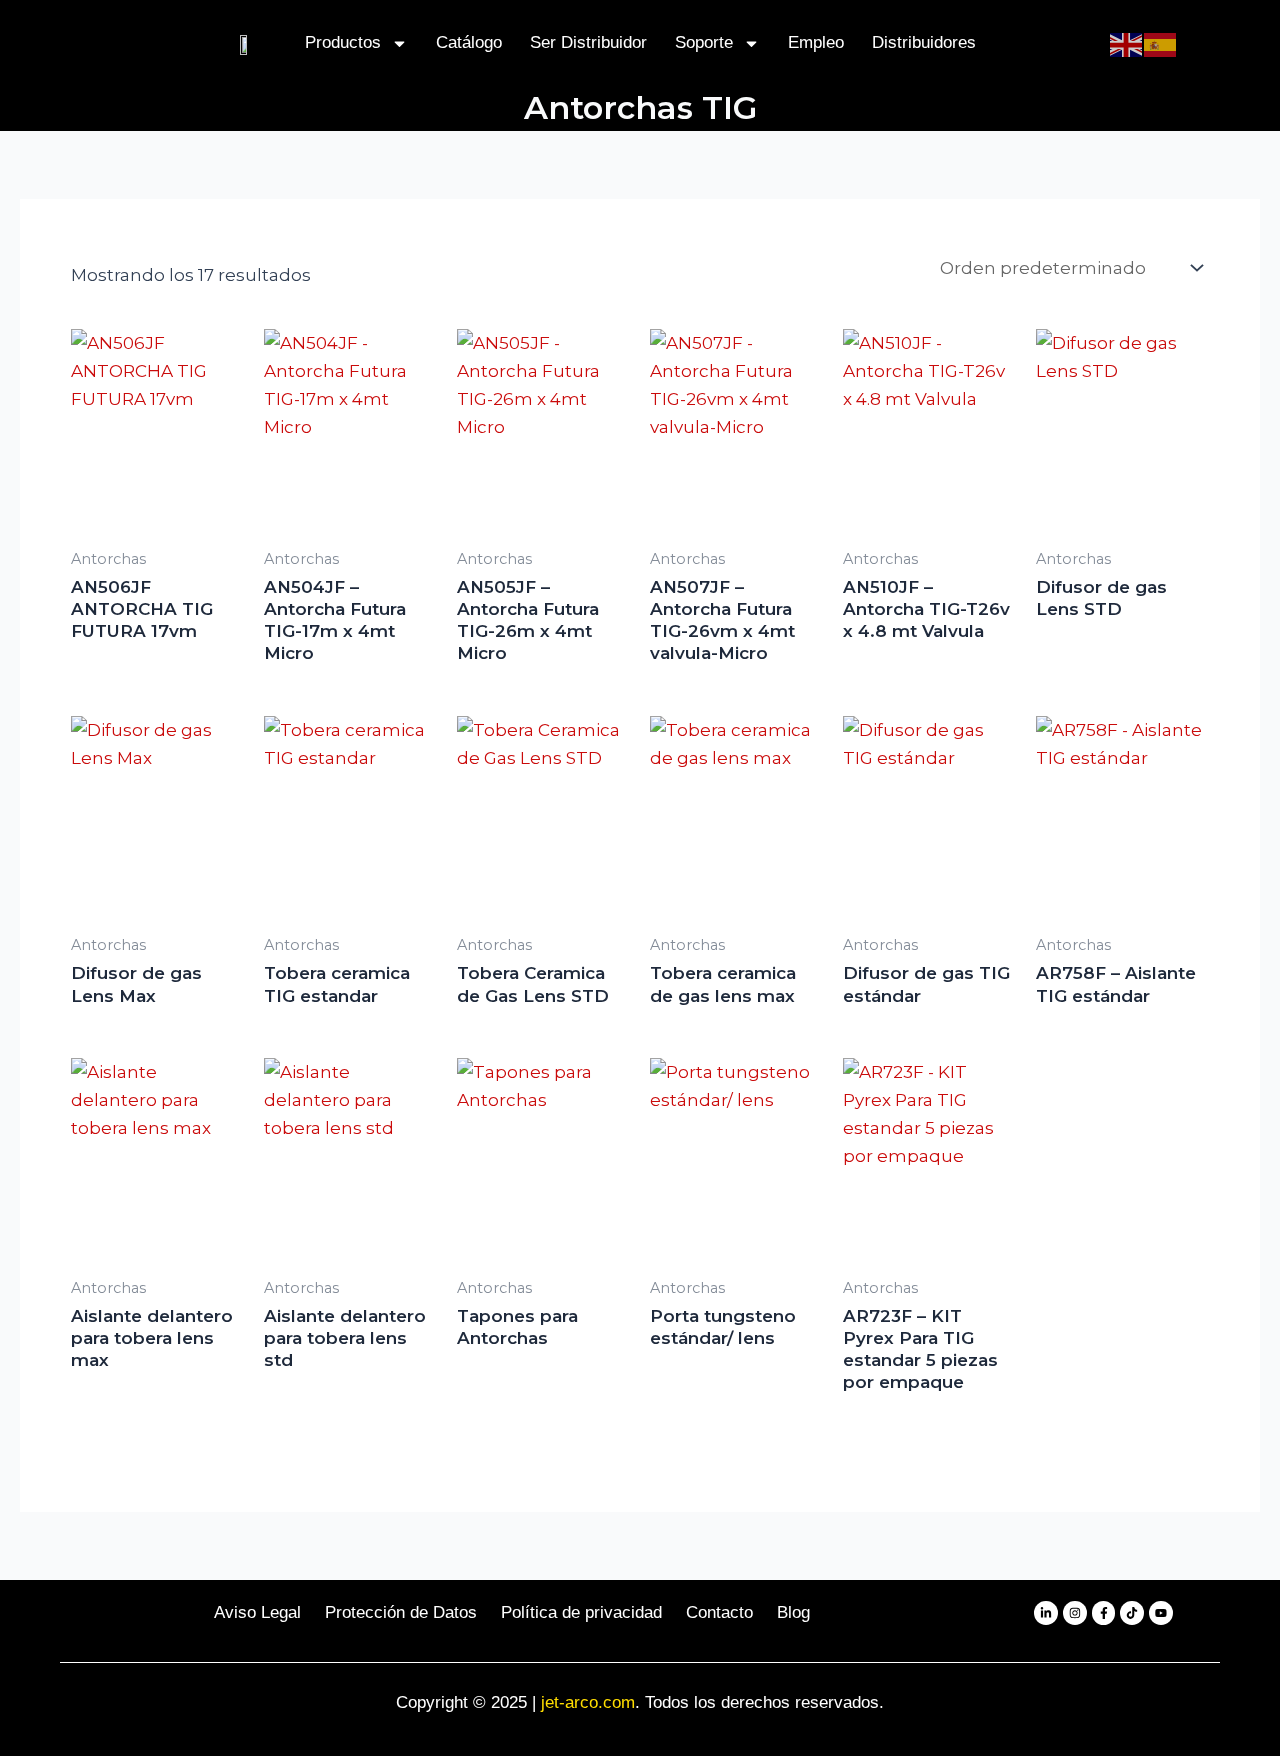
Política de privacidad (581, 1612)
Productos (343, 42)
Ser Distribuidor (588, 42)
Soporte (704, 42)
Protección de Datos (401, 1612)
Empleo (816, 42)
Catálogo (469, 42)
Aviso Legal (257, 1612)
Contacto (719, 1612)
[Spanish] (1161, 43)
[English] (1127, 43)
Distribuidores (924, 42)
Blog (793, 1612)
